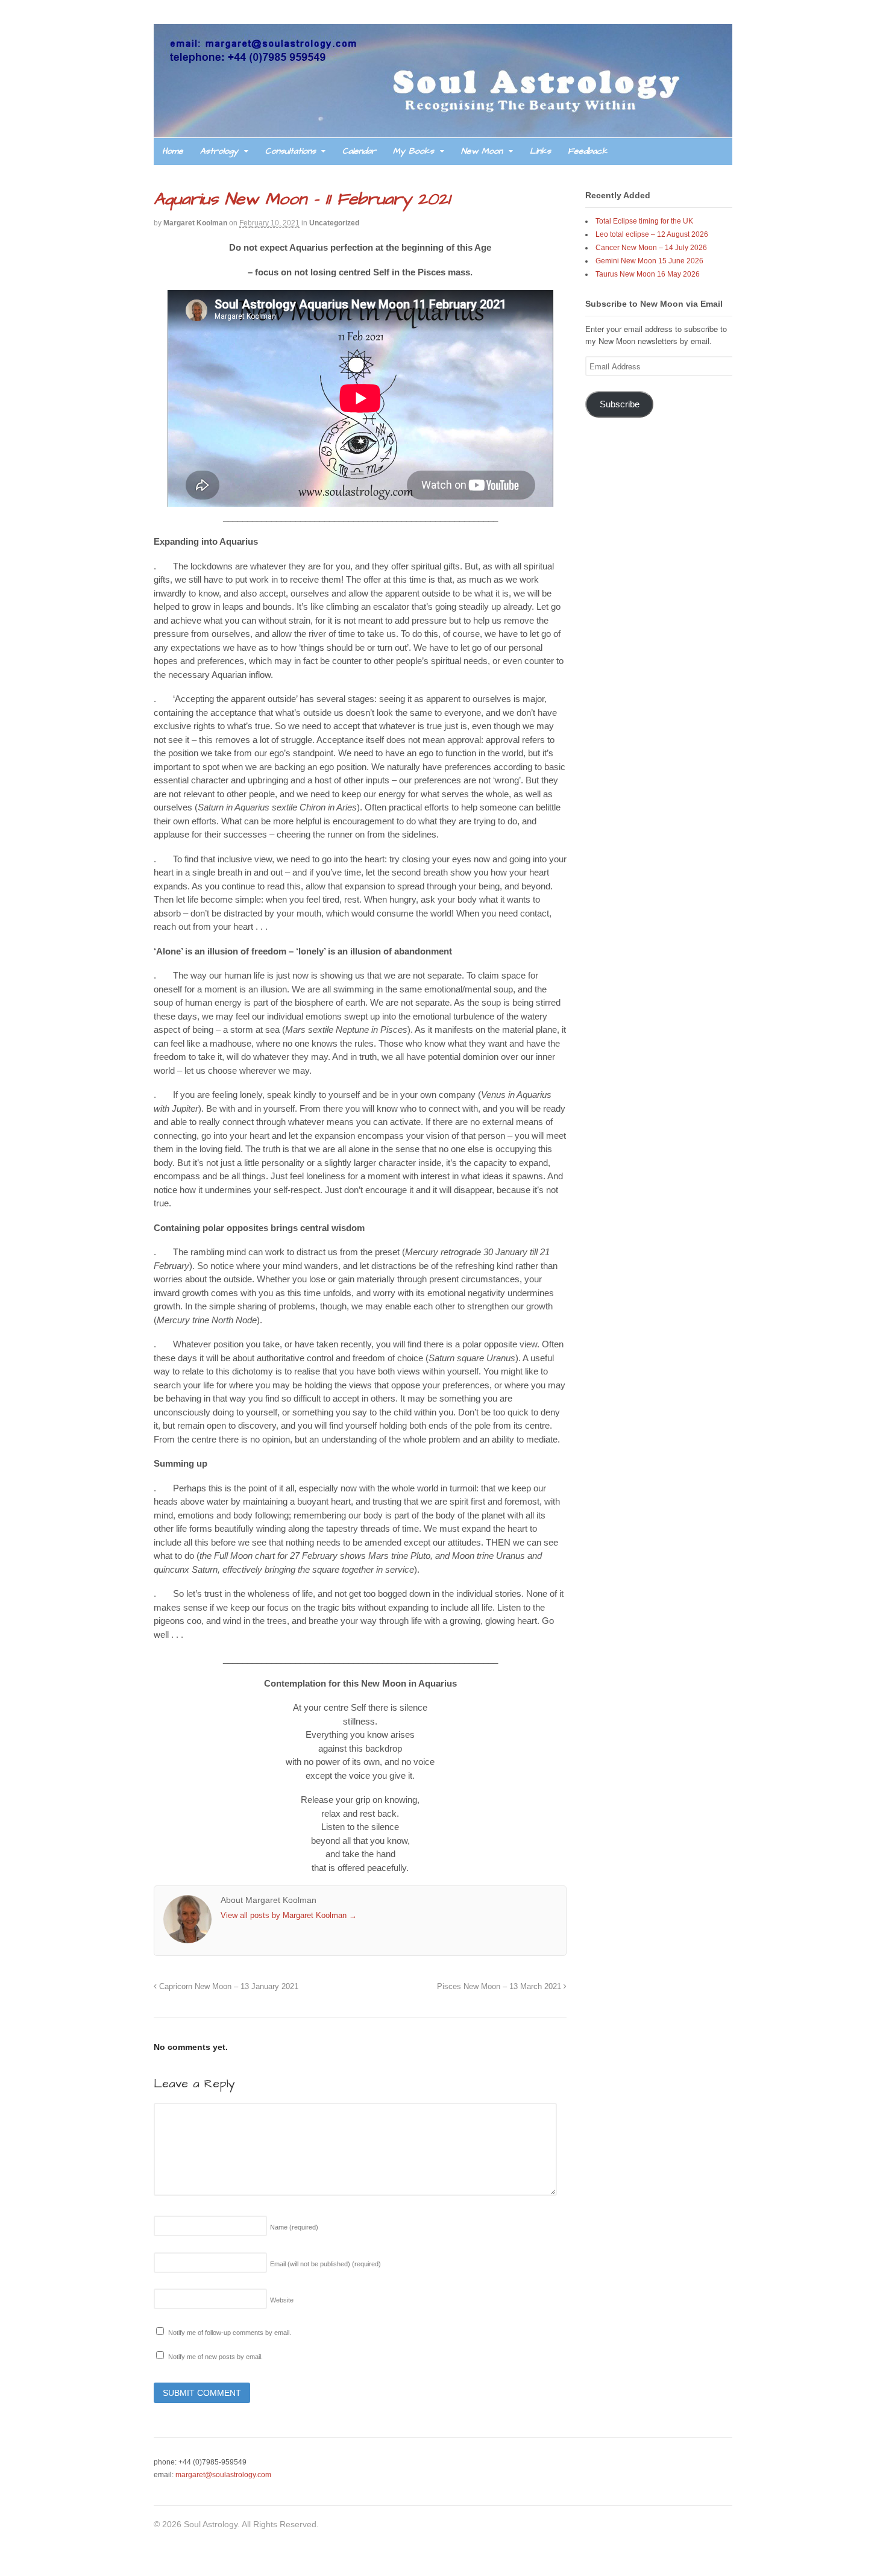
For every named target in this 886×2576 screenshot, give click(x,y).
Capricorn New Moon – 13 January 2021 (228, 1987)
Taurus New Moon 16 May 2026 (648, 274)
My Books (413, 151)
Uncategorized (334, 223)
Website (282, 2300)
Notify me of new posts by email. (215, 2357)
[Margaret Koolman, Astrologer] (443, 131)
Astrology (219, 151)
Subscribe (620, 404)
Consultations (291, 151)
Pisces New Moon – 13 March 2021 (500, 1987)
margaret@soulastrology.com (223, 2475)
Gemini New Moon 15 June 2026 (649, 261)
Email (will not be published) (325, 2264)
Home (173, 151)
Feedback (588, 151)
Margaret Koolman (195, 223)
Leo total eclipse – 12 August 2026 (652, 234)
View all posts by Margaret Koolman (289, 1915)
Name (294, 2227)
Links (540, 151)
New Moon (482, 151)
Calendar (359, 151)
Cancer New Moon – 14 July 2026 (651, 248)
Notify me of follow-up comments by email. (230, 2333)
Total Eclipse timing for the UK (644, 221)
